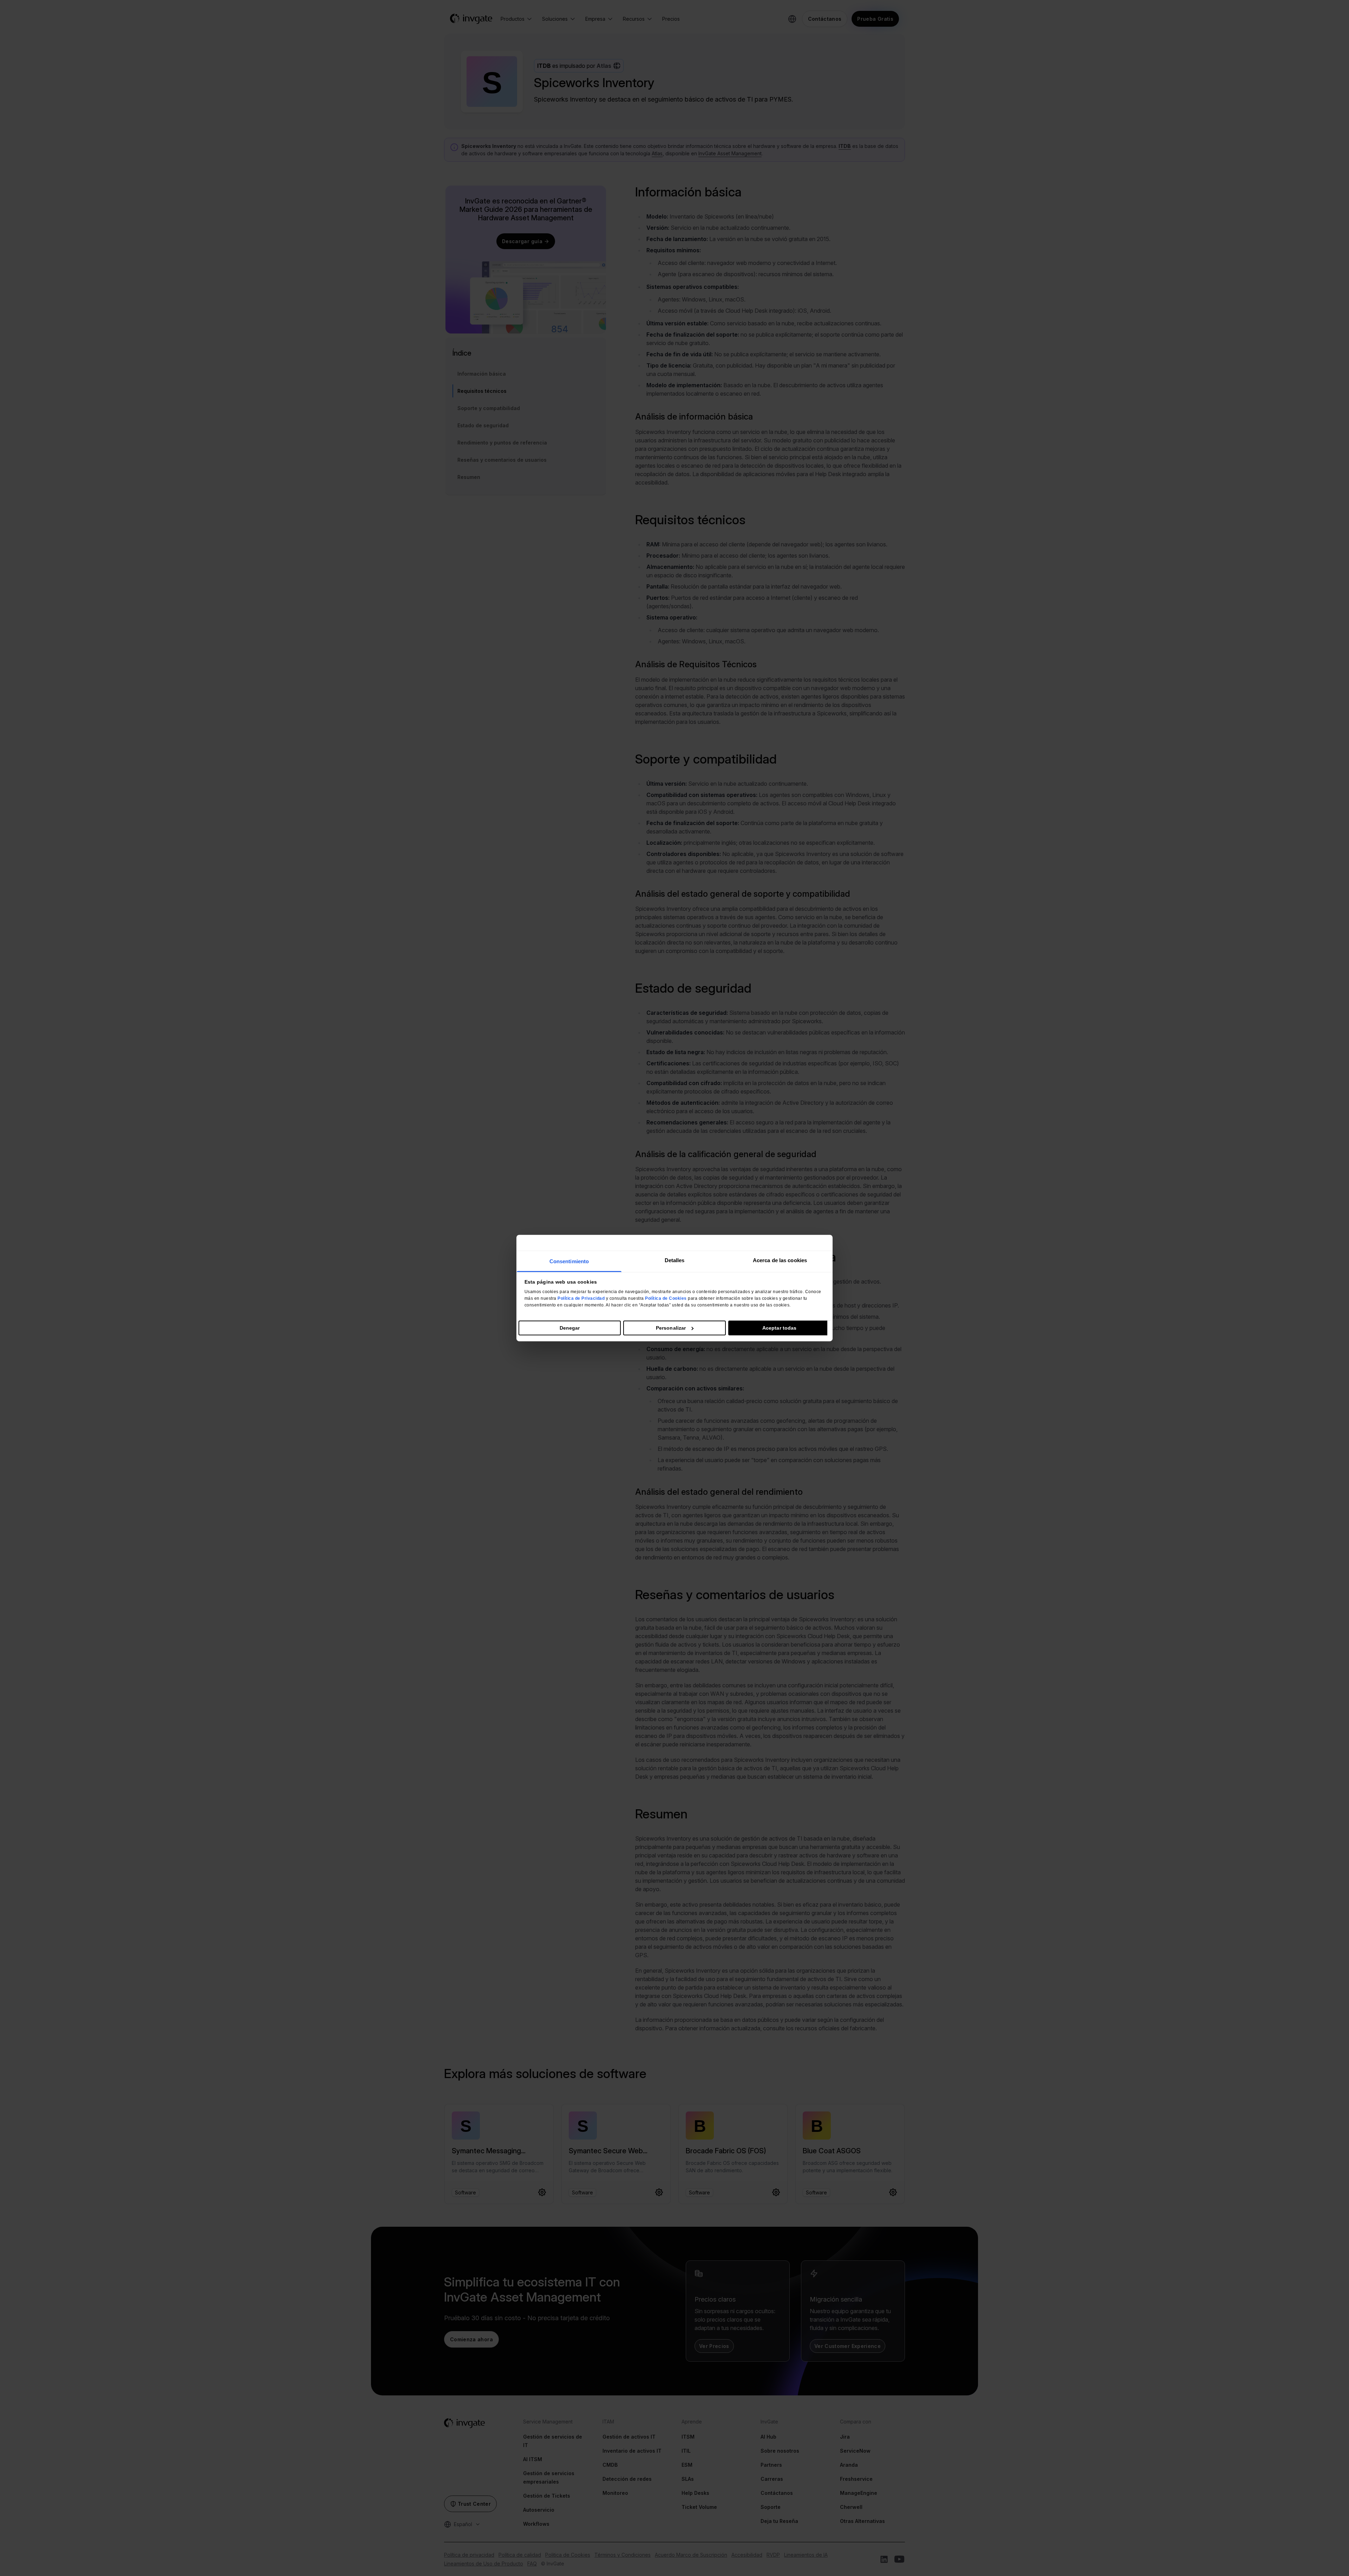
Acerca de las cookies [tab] (780, 1260)
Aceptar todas (779, 1328)
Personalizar (671, 1328)
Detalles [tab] (675, 1260)
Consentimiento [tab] (569, 1261)
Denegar (570, 1328)
